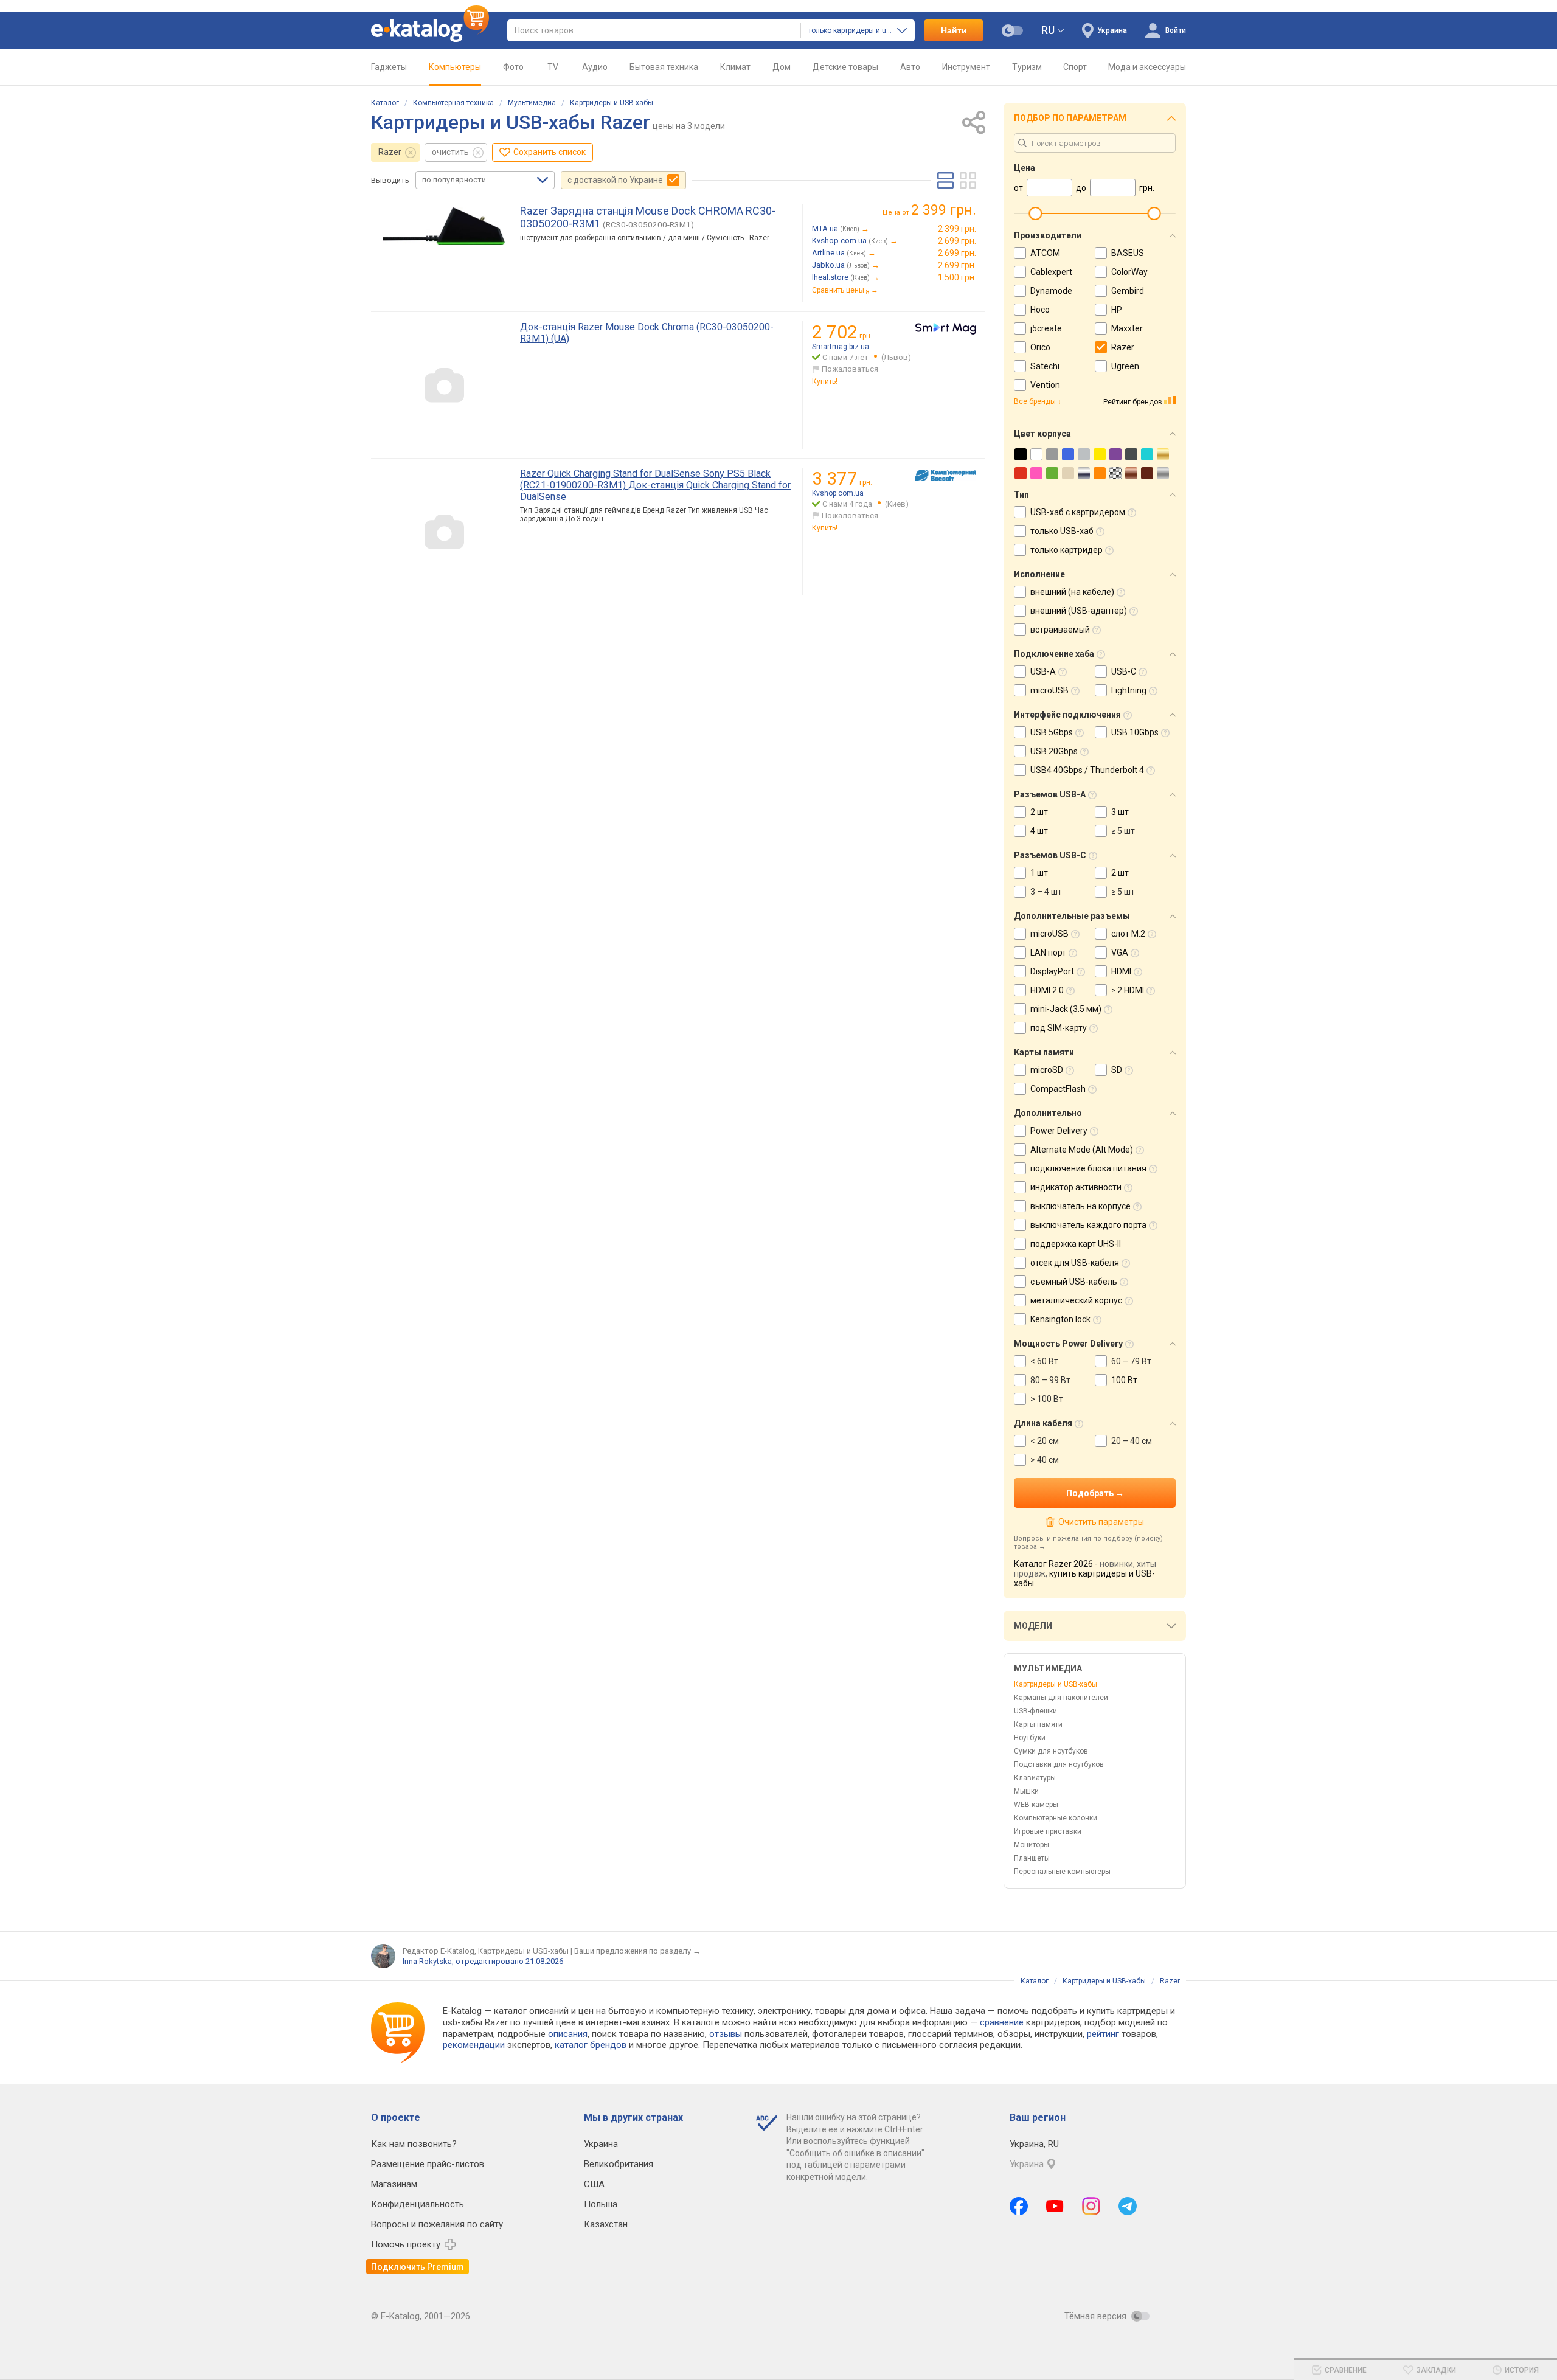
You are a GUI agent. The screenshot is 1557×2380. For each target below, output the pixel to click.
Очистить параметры (1101, 1522)
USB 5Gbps (1052, 732)
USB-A (1043, 671)
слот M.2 (1128, 934)
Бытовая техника (664, 67)
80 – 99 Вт (1050, 1380)
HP (1117, 310)
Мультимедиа (532, 103)
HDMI (1121, 971)
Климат (735, 67)
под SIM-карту (1059, 1028)
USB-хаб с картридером (1078, 512)
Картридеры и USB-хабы (612, 103)
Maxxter (1127, 328)
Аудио (595, 67)
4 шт (1039, 831)
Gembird (1128, 291)
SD (1117, 1070)
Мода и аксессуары (1147, 67)
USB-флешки (1035, 1711)
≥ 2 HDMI (1128, 990)
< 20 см (1045, 1441)
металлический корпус (1076, 1300)
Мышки (1026, 1791)
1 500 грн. (957, 277)
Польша (601, 2204)
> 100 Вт (1047, 1399)
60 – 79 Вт (1131, 1361)
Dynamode (1051, 291)
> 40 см (1045, 1460)
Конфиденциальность (418, 2204)
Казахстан (606, 2224)
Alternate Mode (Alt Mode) (1082, 1150)
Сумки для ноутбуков (1051, 1751)
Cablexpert (1051, 272)
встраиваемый (1060, 630)
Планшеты (1032, 1858)
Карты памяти (1038, 1724)
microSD (1047, 1070)
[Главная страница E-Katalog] (430, 30)
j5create (1046, 328)
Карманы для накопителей (1061, 1698)
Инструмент (966, 67)
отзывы (726, 2034)
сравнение (1002, 2022)
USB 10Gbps (1135, 732)
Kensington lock (1060, 1319)
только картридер (1066, 550)
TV (553, 67)
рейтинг (1103, 2034)
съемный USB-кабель (1074, 1282)
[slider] (1035, 213)
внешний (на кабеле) (1072, 592)
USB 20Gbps (1054, 751)
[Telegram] (1128, 2206)
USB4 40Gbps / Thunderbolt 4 (1087, 770)
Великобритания (619, 2164)
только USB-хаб (1062, 531)
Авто (910, 67)
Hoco (1040, 310)
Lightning (1129, 690)
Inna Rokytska (427, 1961)
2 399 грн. (957, 229)
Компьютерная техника (453, 103)
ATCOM (1045, 253)
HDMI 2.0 (1047, 990)
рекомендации (474, 2045)
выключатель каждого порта (1088, 1225)
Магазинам (394, 2184)
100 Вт (1124, 1380)
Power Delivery (1059, 1131)
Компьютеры (455, 67)
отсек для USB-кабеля (1075, 1263)
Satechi (1045, 366)
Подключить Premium (418, 2267)
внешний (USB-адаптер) (1079, 611)
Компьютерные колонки (1056, 1818)
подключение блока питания (1088, 1168)
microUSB (1049, 690)
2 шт (1039, 812)
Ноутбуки (1030, 1738)
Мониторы (1032, 1845)
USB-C (1124, 671)
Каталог (385, 103)
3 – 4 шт (1046, 892)
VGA (1120, 952)
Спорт (1075, 67)
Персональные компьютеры (1062, 1872)
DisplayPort (1052, 971)
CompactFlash (1058, 1089)
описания (568, 2034)
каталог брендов (591, 2045)
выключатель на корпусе (1080, 1206)
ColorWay (1129, 272)
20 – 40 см (1132, 1441)
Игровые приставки (1048, 1831)
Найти (954, 30)
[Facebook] (1019, 2206)
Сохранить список (550, 152)
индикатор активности (1076, 1187)
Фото (513, 67)
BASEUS (1128, 253)
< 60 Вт (1044, 1361)
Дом (782, 67)
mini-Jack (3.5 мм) (1066, 1009)
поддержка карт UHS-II (1076, 1244)
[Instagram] (1091, 2206)
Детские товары (845, 67)
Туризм (1027, 67)
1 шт (1039, 873)
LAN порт (1048, 952)
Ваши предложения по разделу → (637, 1951)
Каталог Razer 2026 (1053, 1564)
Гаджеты (389, 67)
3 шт (1120, 812)
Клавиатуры (1035, 1778)
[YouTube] (1055, 2206)
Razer (390, 152)
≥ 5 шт (1123, 831)
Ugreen (1125, 366)
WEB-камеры (1036, 1805)
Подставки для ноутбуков (1059, 1764)
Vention (1045, 385)
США (594, 2184)
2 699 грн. (957, 241)
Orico (1040, 347)
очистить (450, 152)
